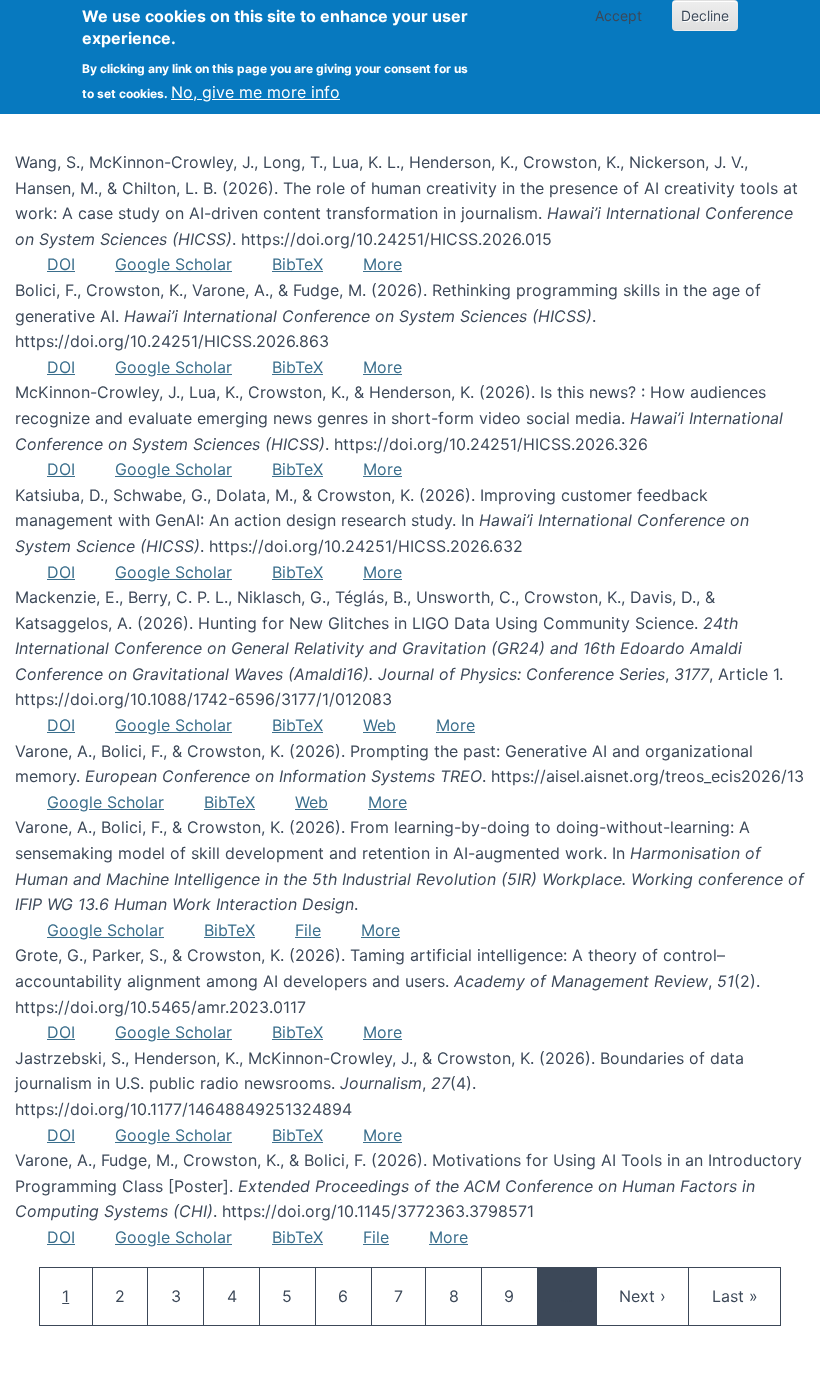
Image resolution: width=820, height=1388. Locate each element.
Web (379, 725)
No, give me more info (255, 92)
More (382, 264)
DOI (61, 264)
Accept (618, 15)
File (308, 930)
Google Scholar (173, 264)
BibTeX (297, 264)
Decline (705, 15)
